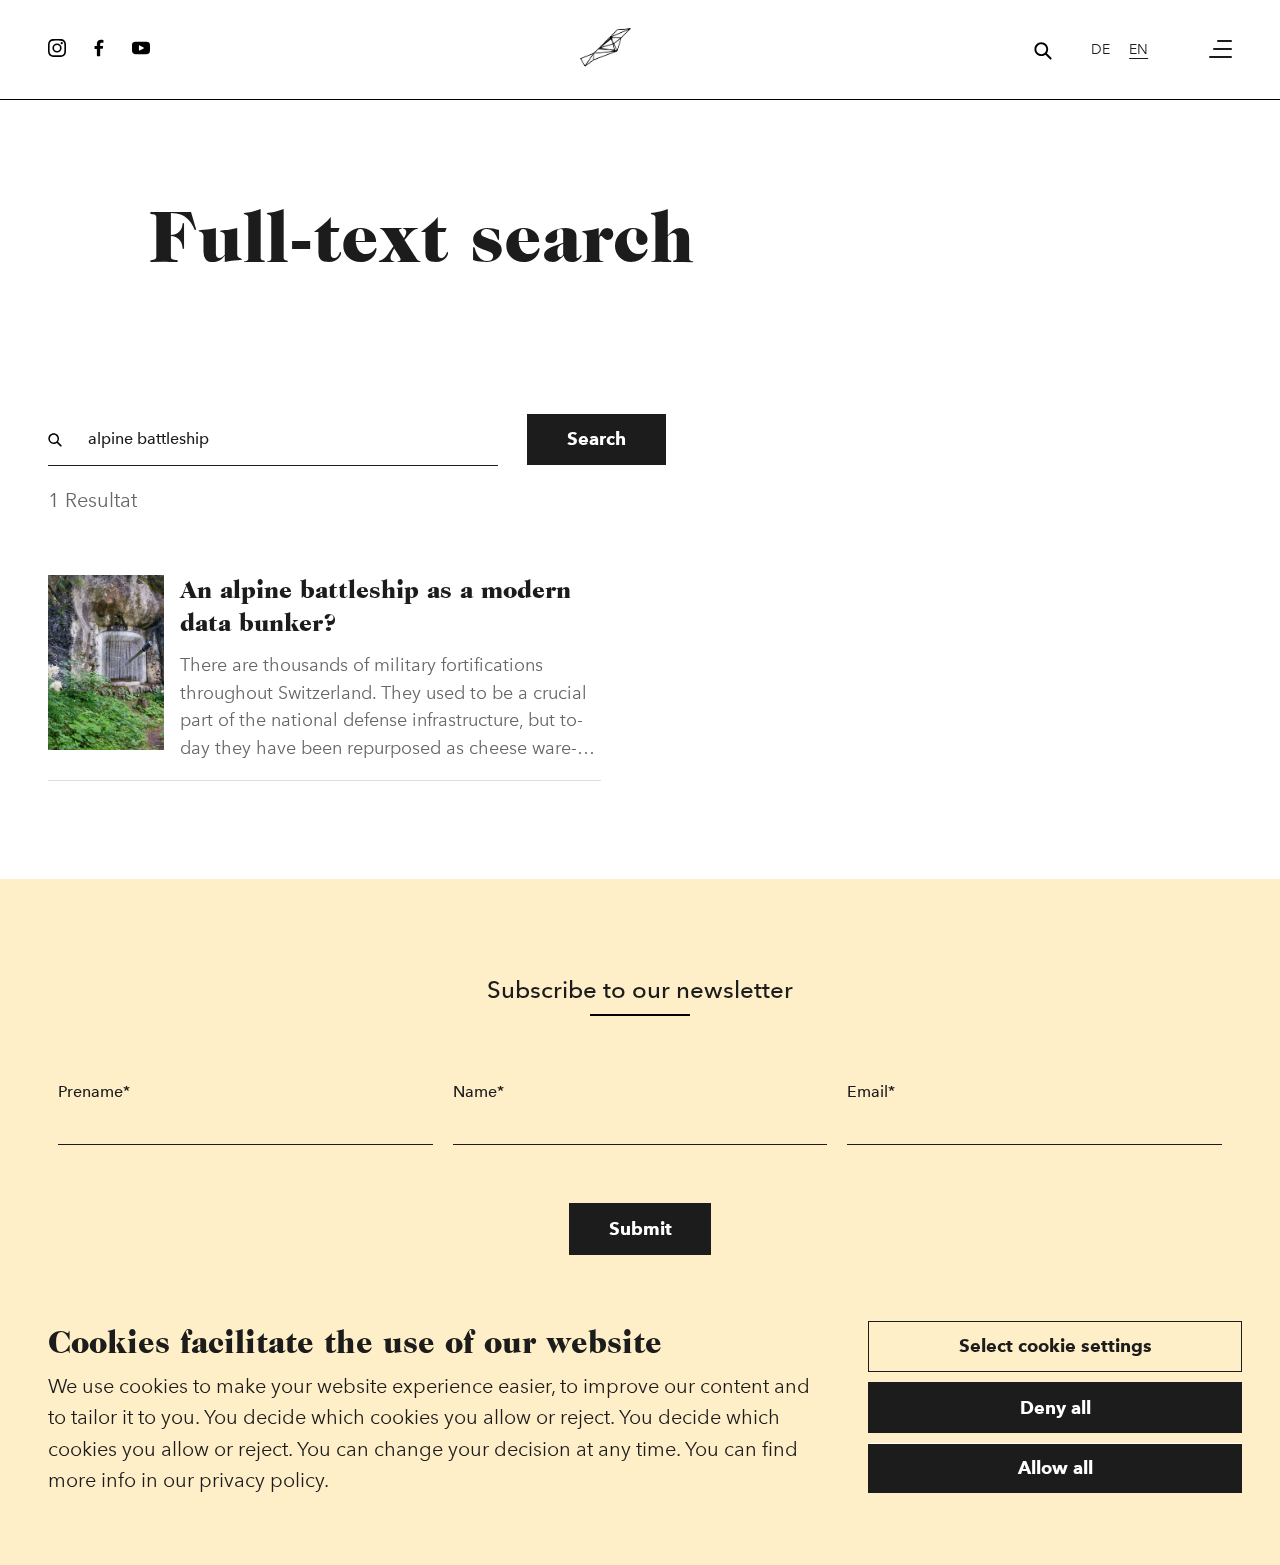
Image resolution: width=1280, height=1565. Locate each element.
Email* (871, 1091)
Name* (478, 1091)
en (1138, 49)
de (1100, 49)
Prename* (94, 1091)
